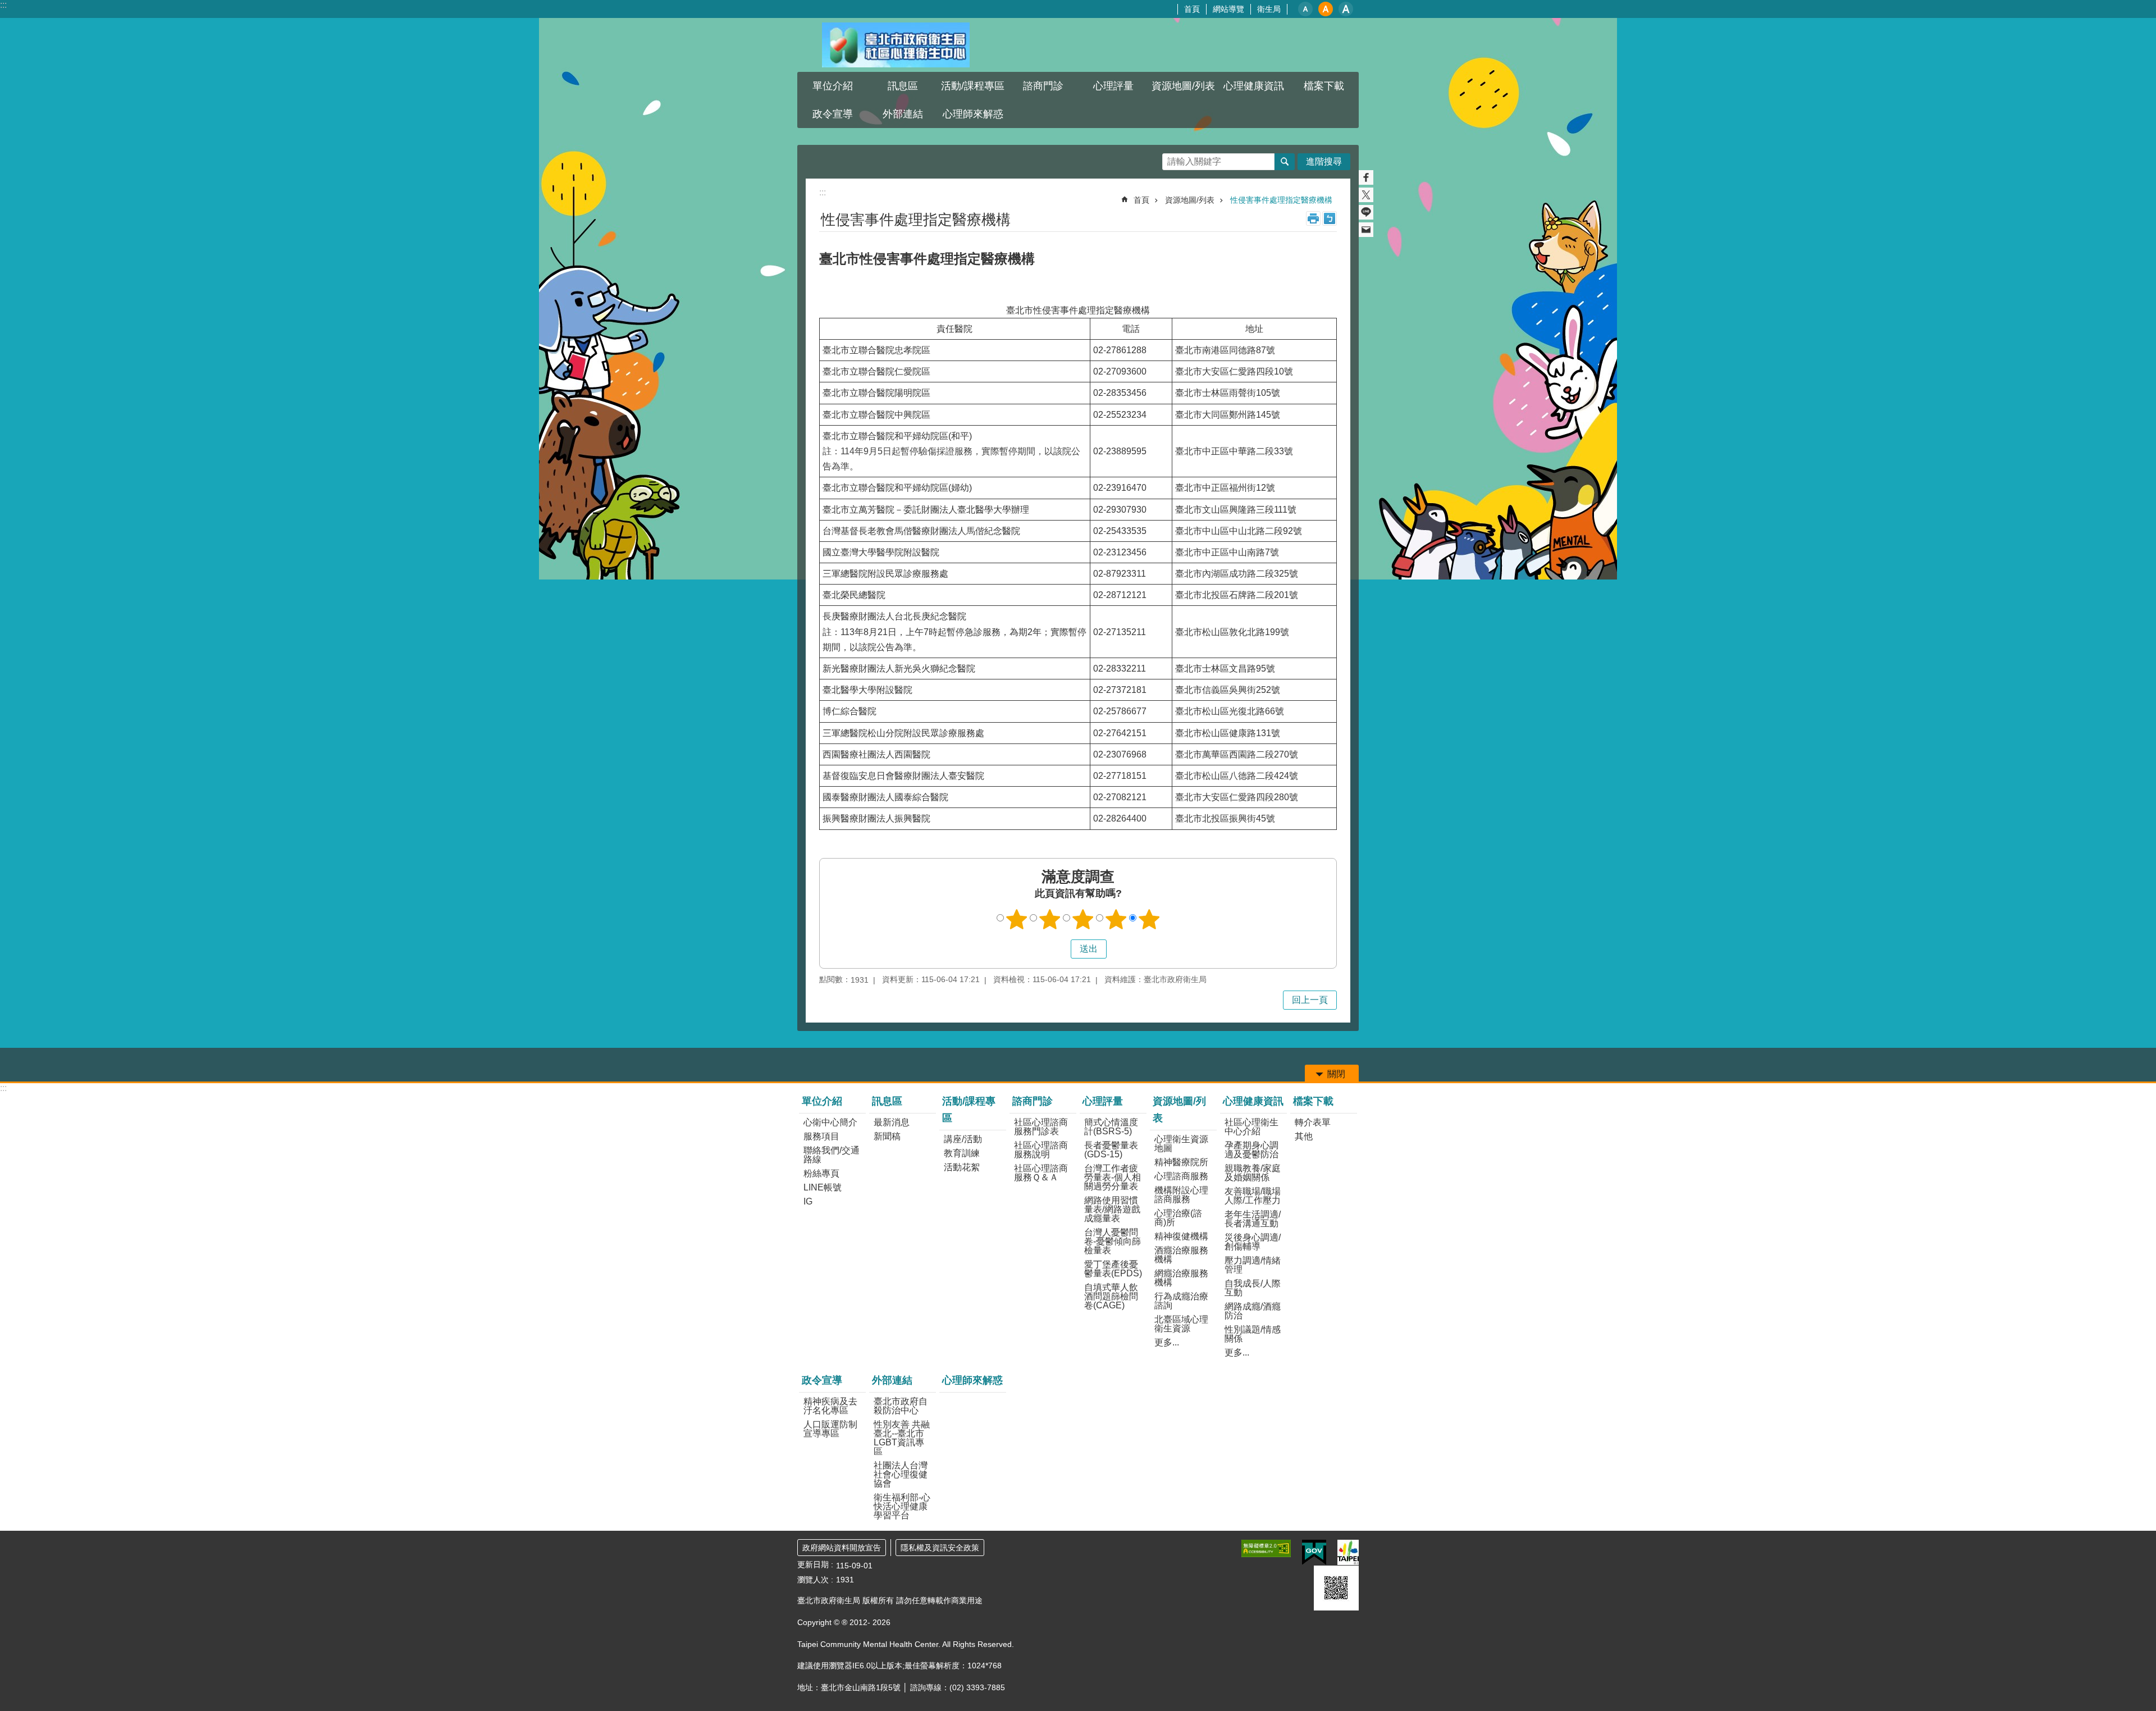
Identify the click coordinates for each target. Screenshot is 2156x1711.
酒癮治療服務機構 (1181, 1255)
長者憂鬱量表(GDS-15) (1111, 1150)
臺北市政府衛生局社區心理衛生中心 (896, 45)
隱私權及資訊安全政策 (940, 1548)
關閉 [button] (1336, 1074)
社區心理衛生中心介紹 (1251, 1127)
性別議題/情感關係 (1253, 1334)
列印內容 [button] (1313, 218)
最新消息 (892, 1122)
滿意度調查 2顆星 (1050, 919)
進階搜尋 (1324, 161)
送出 (1060, 949)
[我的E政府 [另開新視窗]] (1314, 1553)
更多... (1167, 1342)
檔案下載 (1313, 1101)
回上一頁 (1310, 1000)
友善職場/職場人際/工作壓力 (1253, 1196)
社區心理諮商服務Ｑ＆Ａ (1041, 1173)
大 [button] (1346, 9)
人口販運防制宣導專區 (830, 1429)
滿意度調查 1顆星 (1017, 919)
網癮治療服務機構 (1181, 1278)
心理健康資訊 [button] (1254, 86)
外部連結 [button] (903, 114)
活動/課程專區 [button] (973, 86)
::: (3, 5)
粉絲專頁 (821, 1173)
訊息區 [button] (903, 86)
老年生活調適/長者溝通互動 (1253, 1219)
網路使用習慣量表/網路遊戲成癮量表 (1112, 1209)
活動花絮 (962, 1167)
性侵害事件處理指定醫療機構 (1281, 200)
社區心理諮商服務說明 (1041, 1150)
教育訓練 (962, 1153)
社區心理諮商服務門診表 (1041, 1127)
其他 (1304, 1136)
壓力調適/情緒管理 (1253, 1265)
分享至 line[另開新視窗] (1366, 212)
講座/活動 (963, 1139)
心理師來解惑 (973, 114)
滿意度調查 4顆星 (1116, 919)
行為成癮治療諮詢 (1181, 1301)
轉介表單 (1313, 1122)
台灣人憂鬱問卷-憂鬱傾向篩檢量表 (1113, 1241)
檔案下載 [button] (1324, 86)
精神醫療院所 (1181, 1162)
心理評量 (1103, 1101)
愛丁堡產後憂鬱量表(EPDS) (1113, 1269)
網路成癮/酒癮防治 (1253, 1311)
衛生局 (1269, 9)
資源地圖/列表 (1190, 200)
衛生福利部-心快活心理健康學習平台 (902, 1506)
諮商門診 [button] (1043, 86)
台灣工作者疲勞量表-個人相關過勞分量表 (1113, 1177)
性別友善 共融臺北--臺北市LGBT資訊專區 (902, 1438)
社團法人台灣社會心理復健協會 (901, 1474)
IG (808, 1201)
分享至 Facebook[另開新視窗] (1366, 177)
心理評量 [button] (1113, 86)
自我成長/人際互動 (1253, 1288)
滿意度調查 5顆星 (1149, 919)
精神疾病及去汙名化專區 (830, 1406)
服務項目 (821, 1136)
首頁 (1192, 9)
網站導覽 (1228, 9)
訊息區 (887, 1101)
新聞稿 (887, 1136)
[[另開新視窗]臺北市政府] (1348, 1552)
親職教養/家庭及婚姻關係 (1253, 1173)
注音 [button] (1330, 218)
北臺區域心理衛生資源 (1181, 1324)
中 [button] (1326, 9)
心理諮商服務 (1181, 1176)
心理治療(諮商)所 (1178, 1218)
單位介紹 (822, 1101)
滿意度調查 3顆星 (1083, 919)
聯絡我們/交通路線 (832, 1155)
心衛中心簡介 (830, 1122)
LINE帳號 (823, 1187)
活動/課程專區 (969, 1110)
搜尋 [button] (1285, 162)
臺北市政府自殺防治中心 (901, 1406)
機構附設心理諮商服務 (1181, 1195)
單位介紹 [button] (833, 86)
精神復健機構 (1181, 1236)
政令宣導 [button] (833, 114)
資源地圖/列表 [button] (1183, 86)
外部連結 (892, 1380)
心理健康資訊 (1253, 1101)
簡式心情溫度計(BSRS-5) (1111, 1127)
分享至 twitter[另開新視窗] (1366, 195)
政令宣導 (822, 1380)
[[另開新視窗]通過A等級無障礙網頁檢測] (1266, 1548)
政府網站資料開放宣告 (842, 1548)
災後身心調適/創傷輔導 (1253, 1242)
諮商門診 (1033, 1101)
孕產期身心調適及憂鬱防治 (1251, 1150)
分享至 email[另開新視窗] (1366, 230)
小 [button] (1305, 9)
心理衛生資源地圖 (1181, 1144)
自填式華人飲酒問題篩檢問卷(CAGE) (1111, 1296)
